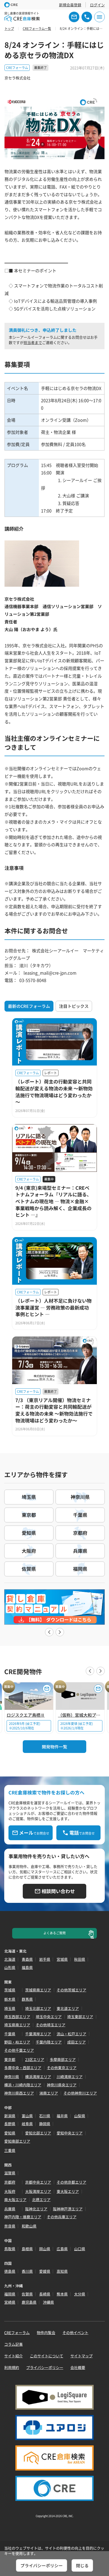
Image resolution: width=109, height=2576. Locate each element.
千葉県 (10, 2034)
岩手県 (45, 1959)
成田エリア (76, 2042)
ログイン (97, 5)
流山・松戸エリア (71, 2034)
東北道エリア (68, 2008)
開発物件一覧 (54, 1747)
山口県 (80, 2249)
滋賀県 (10, 2173)
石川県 (45, 2116)
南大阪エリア (15, 2200)
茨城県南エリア (38, 1990)
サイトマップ (81, 2356)
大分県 (80, 2294)
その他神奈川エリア (80, 2093)
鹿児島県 (29, 2302)
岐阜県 (27, 2124)
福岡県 (10, 2294)
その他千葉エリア (19, 2050)
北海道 (10, 1959)
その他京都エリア (71, 2182)
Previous (49, 1632)
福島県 (27, 1967)
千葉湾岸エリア (38, 2034)
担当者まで (33, 342)
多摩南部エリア (63, 2059)
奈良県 (10, 2226)
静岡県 (45, 2124)
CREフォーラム (17, 2332)
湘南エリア (49, 2093)
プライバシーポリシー (45, 2367)
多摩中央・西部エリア (23, 2068)
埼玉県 (10, 2008)
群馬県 (27, 1999)
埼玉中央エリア (49, 2017)
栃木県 (10, 1999)
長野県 (10, 2124)
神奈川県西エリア (19, 2093)
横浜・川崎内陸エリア (23, 2085)
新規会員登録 (70, 5)
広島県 (62, 2249)
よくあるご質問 (54, 1933)
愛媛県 (45, 2271)
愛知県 (10, 2133)
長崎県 (45, 2294)
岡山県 (45, 2249)
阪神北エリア (36, 2209)
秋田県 (80, 1959)
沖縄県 (48, 2302)
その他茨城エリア (71, 1990)
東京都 (10, 2059)
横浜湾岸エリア (38, 2077)
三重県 (10, 2150)
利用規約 (12, 2367)
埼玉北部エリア (38, 2008)
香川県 (27, 2271)
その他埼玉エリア (51, 2025)
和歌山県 (29, 2226)
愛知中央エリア (70, 2133)
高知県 (62, 2271)
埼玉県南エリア (17, 2025)
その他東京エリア (62, 2068)
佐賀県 (27, 2294)
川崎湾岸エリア (70, 2077)
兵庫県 (10, 2209)
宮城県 (62, 1959)
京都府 (10, 2182)
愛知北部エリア (38, 2133)
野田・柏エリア (17, 2042)
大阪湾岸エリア (38, 2191)
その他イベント (75, 2332)
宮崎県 (10, 2302)
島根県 (27, 2249)
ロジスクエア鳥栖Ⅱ (26, 1715)
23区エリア (35, 2059)
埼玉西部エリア (17, 2017)
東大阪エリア (68, 2191)
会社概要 (78, 2367)
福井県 (62, 2116)
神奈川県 (12, 2077)
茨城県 (10, 1990)
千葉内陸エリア (49, 2042)
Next (60, 1632)
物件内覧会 (46, 2332)
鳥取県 (10, 2249)
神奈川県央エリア (62, 2085)
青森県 (27, 1959)
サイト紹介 (13, 2356)
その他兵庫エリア (62, 2217)
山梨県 (80, 2116)
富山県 (27, 2116)
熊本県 (62, 2294)
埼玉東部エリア (80, 2017)
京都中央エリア (38, 2182)
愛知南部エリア (17, 2141)
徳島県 (10, 2271)
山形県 (10, 1967)
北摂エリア (41, 2200)
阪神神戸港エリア (68, 2209)
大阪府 (10, 2191)
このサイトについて (47, 2356)
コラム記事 (13, 2344)
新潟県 (10, 2116)
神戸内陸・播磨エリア (23, 2217)
